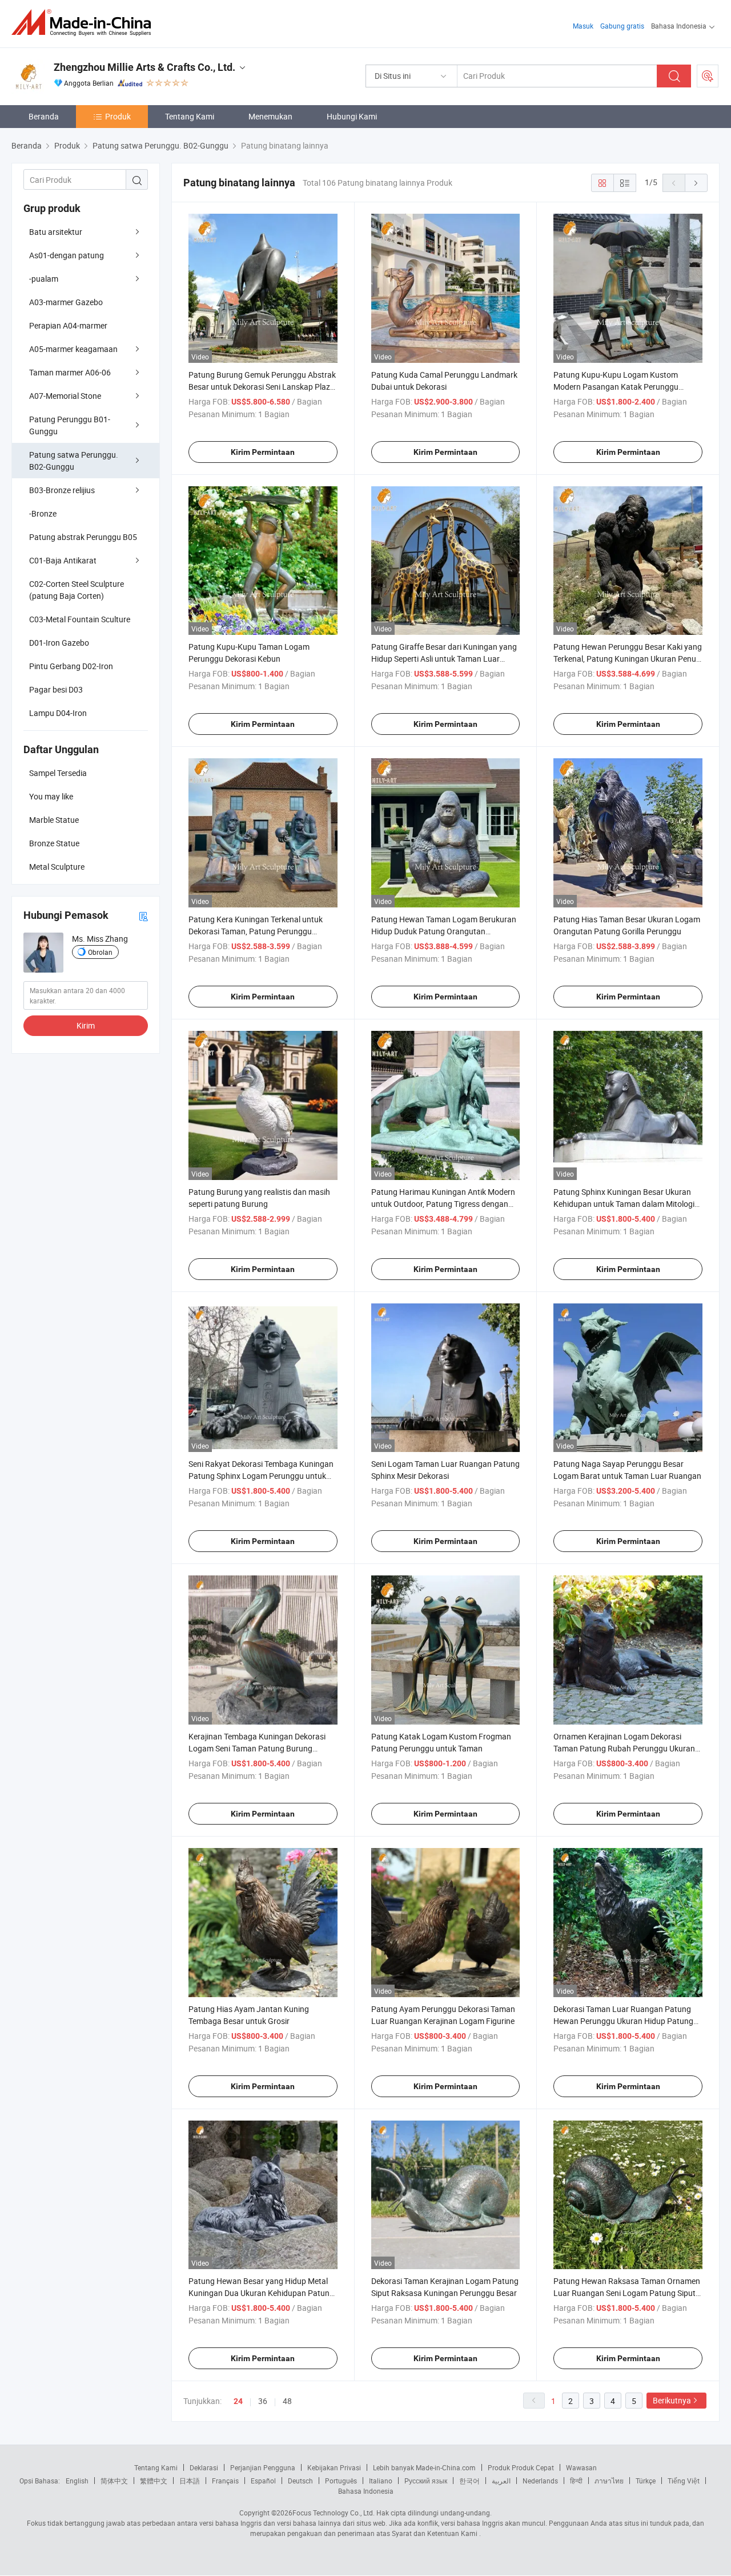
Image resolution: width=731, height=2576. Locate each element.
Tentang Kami (190, 116)
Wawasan (581, 2467)
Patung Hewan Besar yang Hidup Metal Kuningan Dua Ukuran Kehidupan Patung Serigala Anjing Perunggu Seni (261, 2293)
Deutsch (300, 2481)
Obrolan (100, 952)
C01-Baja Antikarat (63, 560)
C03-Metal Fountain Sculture (80, 619)
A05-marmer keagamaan (73, 349)
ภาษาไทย (609, 2481)
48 (287, 2401)
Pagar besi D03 (56, 689)
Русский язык (426, 2481)
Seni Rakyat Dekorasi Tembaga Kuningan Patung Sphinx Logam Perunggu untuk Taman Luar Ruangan (261, 1476)
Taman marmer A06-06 (70, 372)
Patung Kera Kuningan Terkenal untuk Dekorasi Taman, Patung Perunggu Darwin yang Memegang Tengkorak (256, 931)
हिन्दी (576, 2481)
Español (263, 2481)
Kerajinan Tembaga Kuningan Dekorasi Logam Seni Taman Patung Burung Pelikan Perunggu (257, 1748)
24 (238, 2401)
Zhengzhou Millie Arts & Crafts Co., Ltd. (144, 67)
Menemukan (270, 116)
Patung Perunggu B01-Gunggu (70, 425)
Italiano (381, 2481)
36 (263, 2401)
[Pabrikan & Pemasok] (85, 23)
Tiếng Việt (684, 2481)
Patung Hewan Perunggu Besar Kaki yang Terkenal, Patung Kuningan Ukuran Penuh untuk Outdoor (628, 659)
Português (341, 2481)
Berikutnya (672, 2400)
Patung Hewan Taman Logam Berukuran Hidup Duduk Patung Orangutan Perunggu (444, 931)
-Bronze (43, 513)
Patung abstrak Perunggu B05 (83, 537)
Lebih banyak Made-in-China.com (424, 2467)
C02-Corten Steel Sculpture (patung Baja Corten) (77, 590)
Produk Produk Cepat (521, 2467)
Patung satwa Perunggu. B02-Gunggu (74, 461)
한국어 (469, 2481)
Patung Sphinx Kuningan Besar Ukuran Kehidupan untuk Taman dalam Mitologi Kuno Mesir (624, 1204)
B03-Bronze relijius (62, 490)
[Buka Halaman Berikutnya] (696, 183)
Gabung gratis (622, 26)
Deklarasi (204, 2467)
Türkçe (646, 2481)
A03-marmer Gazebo (66, 302)
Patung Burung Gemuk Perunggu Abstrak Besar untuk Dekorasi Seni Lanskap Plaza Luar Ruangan (262, 387)
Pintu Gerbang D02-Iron (71, 666)
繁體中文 (154, 2481)
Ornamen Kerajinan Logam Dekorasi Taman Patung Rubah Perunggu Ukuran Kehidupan (624, 1748)
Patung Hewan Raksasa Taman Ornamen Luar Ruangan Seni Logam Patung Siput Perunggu (627, 2293)
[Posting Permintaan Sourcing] (708, 76)
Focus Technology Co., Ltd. (334, 2513)
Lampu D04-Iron (58, 713)
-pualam (44, 279)
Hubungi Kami (352, 116)
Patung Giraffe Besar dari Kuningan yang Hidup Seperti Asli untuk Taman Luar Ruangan (444, 659)
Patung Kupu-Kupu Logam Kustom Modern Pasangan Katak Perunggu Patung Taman (616, 387)
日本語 (190, 2481)
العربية (501, 2481)
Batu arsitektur (56, 232)
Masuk (583, 26)
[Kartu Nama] (143, 916)
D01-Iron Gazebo (59, 643)
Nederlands (540, 2481)
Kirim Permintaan (263, 452)
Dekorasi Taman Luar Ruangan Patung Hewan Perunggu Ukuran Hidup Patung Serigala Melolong (623, 2021)
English (77, 2481)
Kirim (86, 1025)
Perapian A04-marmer (68, 325)
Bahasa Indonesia (366, 2491)
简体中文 (114, 2481)
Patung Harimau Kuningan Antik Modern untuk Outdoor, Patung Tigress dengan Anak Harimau (443, 1204)
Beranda (44, 116)
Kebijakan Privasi (334, 2467)
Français (225, 2481)
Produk (118, 116)
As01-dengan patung (67, 255)
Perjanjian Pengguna (263, 2467)
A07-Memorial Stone (65, 396)
